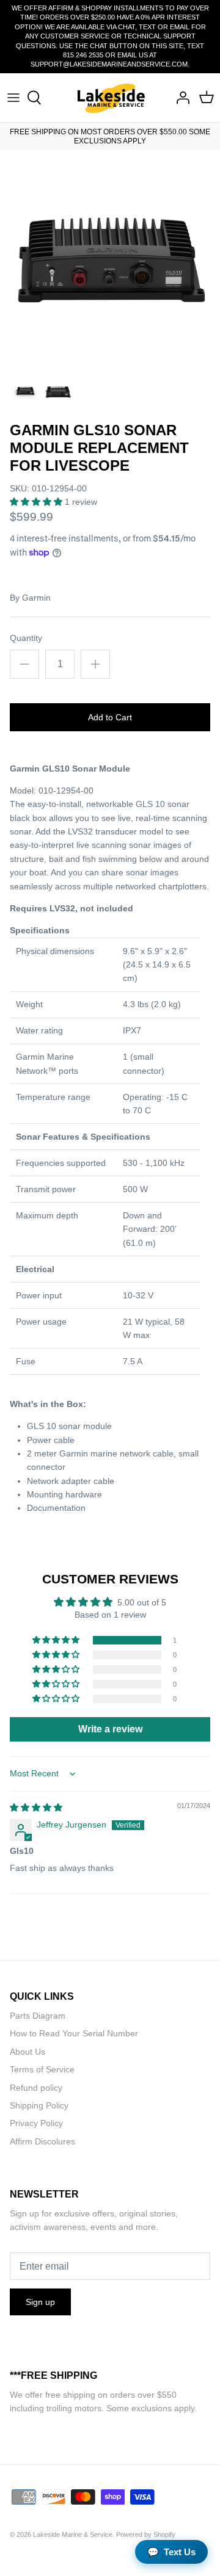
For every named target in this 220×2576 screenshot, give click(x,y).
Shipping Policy (39, 2105)
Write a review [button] (110, 1729)
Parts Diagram (38, 2016)
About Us (28, 2052)
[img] (36, 1807)
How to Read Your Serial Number (74, 2033)
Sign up (40, 2302)
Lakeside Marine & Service (73, 2534)
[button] (37, 502)
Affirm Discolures (42, 2141)
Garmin (36, 598)
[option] (110, 260)
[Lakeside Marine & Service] (110, 98)
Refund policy (36, 2088)
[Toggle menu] (13, 98)
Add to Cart (110, 717)
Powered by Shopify (146, 2534)
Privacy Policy (36, 2123)
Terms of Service (42, 2069)
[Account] (180, 98)
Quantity (26, 638)
